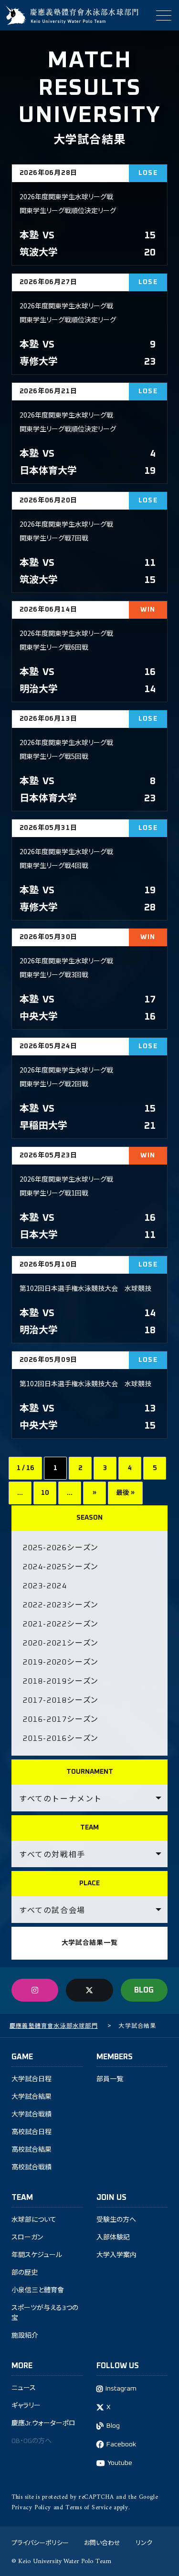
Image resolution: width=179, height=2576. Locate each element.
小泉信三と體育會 (38, 2290)
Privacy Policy (31, 2508)
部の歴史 (25, 2273)
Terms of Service (88, 2508)
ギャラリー (26, 2406)
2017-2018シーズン (61, 1700)
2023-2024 (45, 1586)
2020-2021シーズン (61, 1643)
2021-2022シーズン (61, 1624)
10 (45, 1493)
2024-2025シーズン (61, 1567)
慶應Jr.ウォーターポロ (43, 2423)
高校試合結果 (32, 2150)
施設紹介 (25, 2336)
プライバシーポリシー (40, 2542)
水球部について (34, 2220)
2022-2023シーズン (61, 1605)
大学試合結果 (32, 2097)
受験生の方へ (116, 2220)
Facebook (121, 2444)
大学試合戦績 (32, 2115)
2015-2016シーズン (61, 1738)
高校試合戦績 (32, 2167)
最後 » (125, 1493)
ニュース (24, 2388)
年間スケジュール (37, 2255)
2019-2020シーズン (61, 1662)
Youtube (120, 2463)
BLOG (144, 1990)
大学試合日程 (32, 2079)
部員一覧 (110, 2079)
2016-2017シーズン (61, 1719)
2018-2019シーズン (61, 1681)
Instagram (121, 2389)
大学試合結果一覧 (90, 1943)
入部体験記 (113, 2238)
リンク (144, 2542)
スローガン (27, 2238)
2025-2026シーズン (61, 1548)
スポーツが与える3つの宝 (45, 2313)
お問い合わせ (102, 2542)
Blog (113, 2426)
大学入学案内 (116, 2255)
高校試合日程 (32, 2132)
